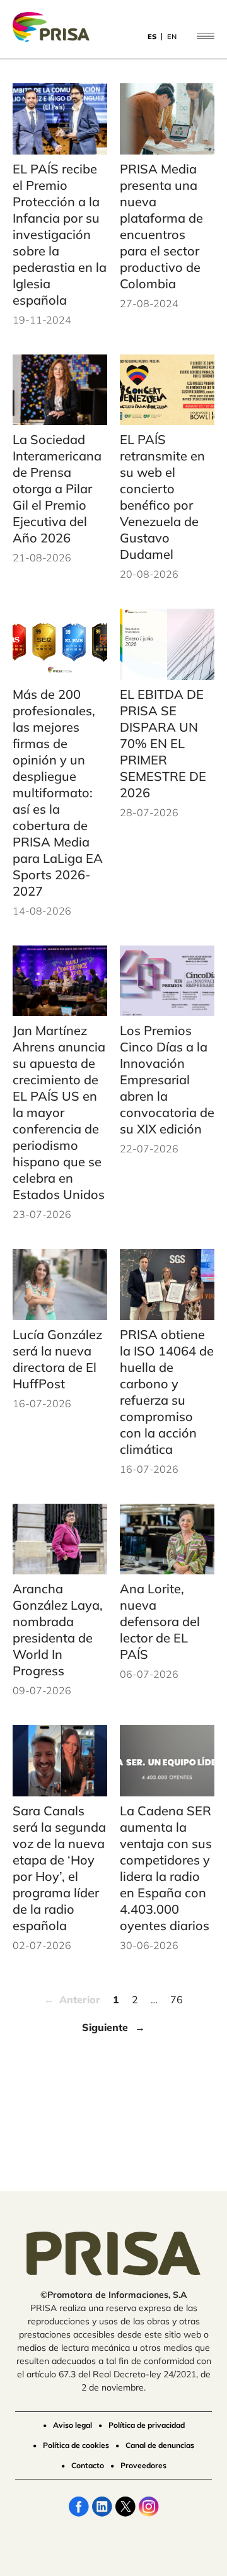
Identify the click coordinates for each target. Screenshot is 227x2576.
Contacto (88, 2465)
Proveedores (143, 2465)
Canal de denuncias (160, 2445)
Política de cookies (76, 2445)
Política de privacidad (147, 2425)
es (152, 37)
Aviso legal (73, 2425)
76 (177, 1999)
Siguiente (105, 2027)
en (172, 37)
